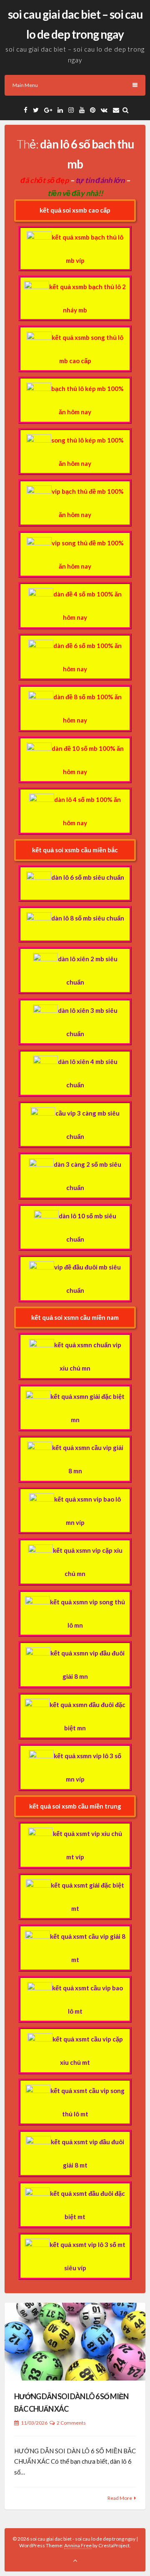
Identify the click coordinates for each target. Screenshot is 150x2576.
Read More (120, 2498)
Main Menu (25, 85)
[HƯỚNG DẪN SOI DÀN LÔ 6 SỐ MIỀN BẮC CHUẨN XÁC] (75, 2342)
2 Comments (71, 2423)
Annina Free (78, 2545)
